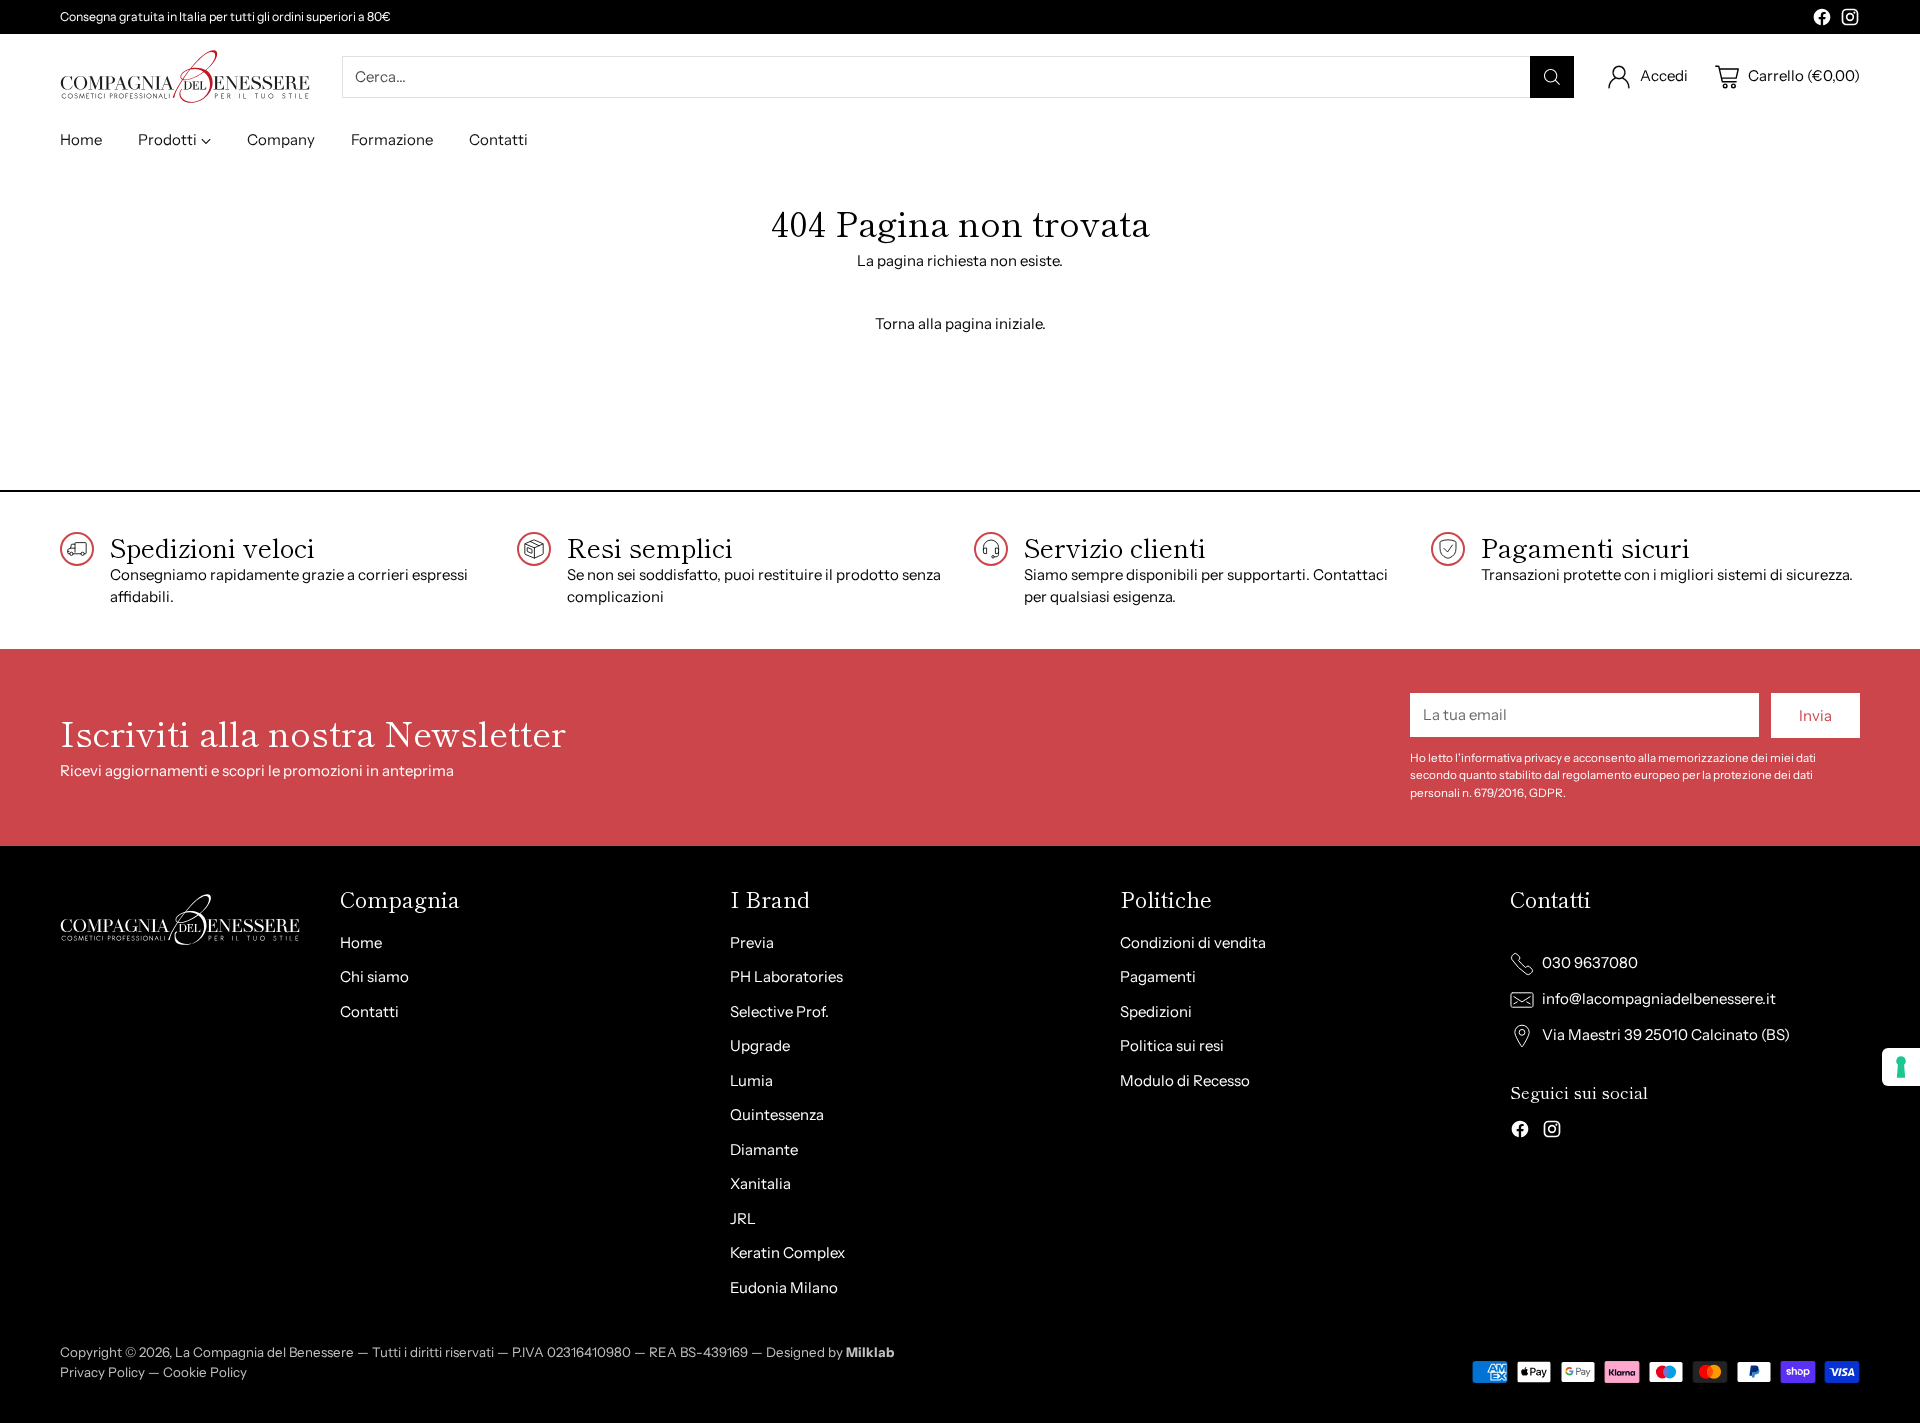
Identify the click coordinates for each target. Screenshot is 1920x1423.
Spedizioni (1156, 1011)
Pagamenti (1158, 976)
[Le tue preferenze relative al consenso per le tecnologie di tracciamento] (1901, 1067)
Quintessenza (777, 1114)
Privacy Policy (102, 1372)
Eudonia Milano (784, 1287)
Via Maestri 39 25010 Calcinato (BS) (1666, 1034)
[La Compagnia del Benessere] (185, 76)
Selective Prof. (779, 1011)
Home (361, 942)
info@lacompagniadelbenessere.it (1659, 998)
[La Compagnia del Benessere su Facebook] (1822, 20)
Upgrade (760, 1045)
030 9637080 (1590, 962)
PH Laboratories (786, 976)
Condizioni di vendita (1193, 942)
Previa (752, 942)
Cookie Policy (205, 1372)
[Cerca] (1552, 77)
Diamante (764, 1149)
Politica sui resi (1172, 1045)
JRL (743, 1218)
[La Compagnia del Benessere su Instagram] (1850, 20)
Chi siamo (374, 976)
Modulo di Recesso (1185, 1080)
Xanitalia (760, 1183)
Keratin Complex (787, 1252)
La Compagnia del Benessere (264, 1352)
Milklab (870, 1352)
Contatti (369, 1011)
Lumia (751, 1080)
